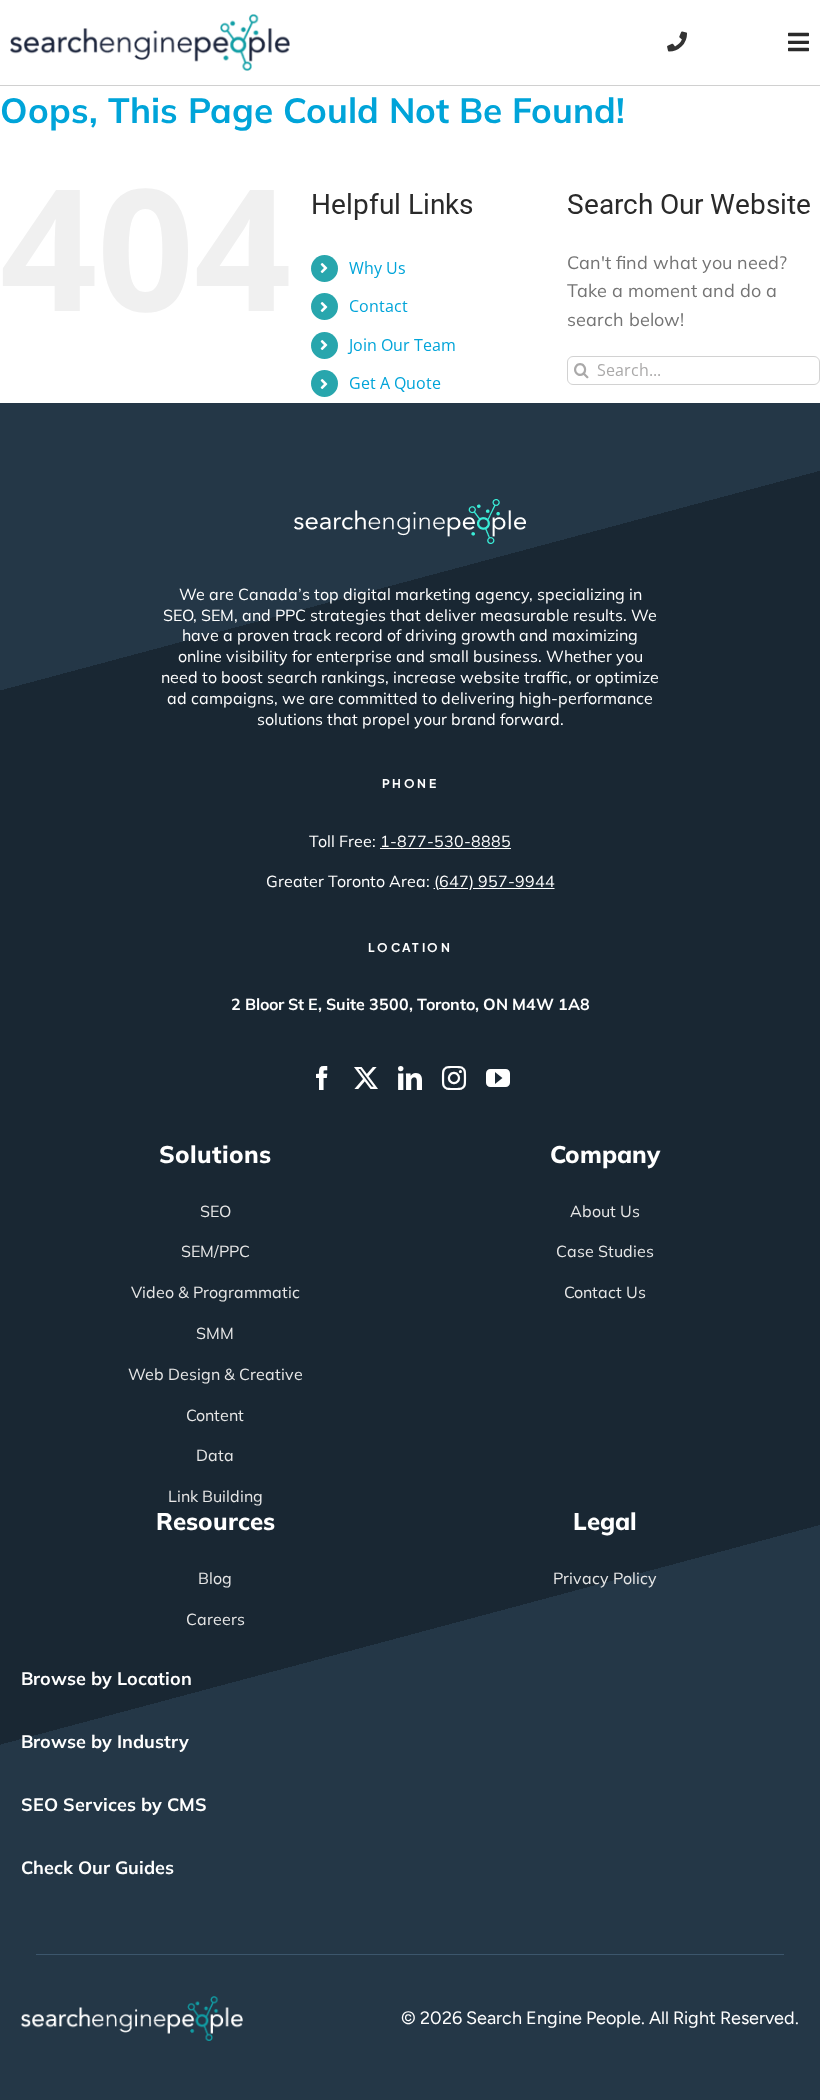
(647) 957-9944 (494, 881)
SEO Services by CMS (114, 1804)
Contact (378, 306)
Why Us (377, 268)
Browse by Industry (105, 1741)
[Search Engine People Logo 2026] (150, 23)
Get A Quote (395, 383)
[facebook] (322, 1078)
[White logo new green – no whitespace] (132, 2005)
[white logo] (410, 508)
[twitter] (366, 1078)
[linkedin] (410, 1078)
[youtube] (498, 1078)
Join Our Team (402, 345)
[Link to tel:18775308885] (677, 42)
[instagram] (454, 1078)
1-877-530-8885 (445, 841)
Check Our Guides (97, 1867)
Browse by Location (106, 1678)
